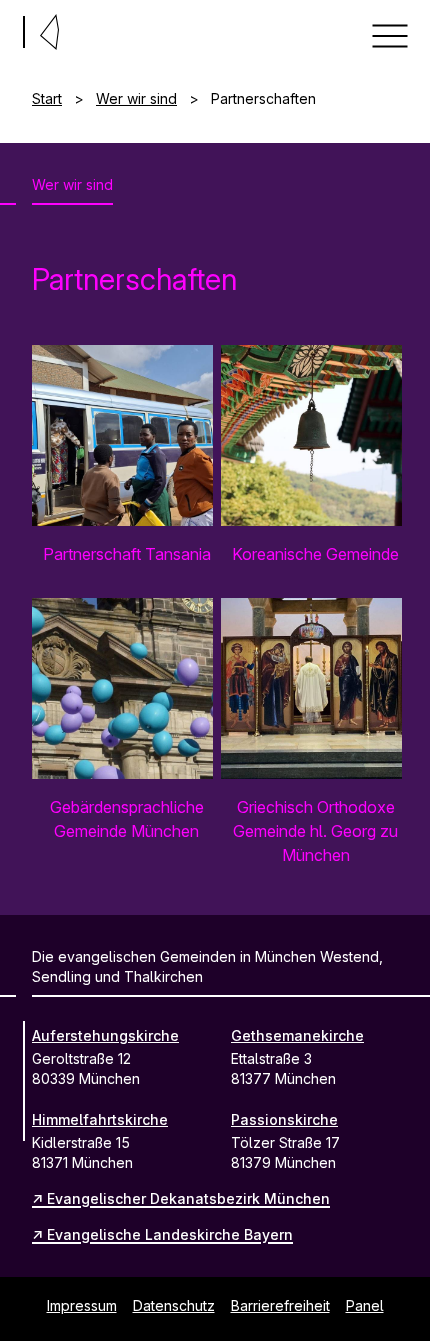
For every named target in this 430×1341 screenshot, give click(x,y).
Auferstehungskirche (105, 1035)
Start (47, 98)
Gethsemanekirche (297, 1035)
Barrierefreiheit (280, 1305)
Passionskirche (284, 1119)
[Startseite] (8, 28)
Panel (365, 1305)
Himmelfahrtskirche (100, 1119)
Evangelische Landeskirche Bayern (170, 1234)
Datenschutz (174, 1305)
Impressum (82, 1305)
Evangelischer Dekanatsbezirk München (188, 1198)
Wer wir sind (136, 98)
